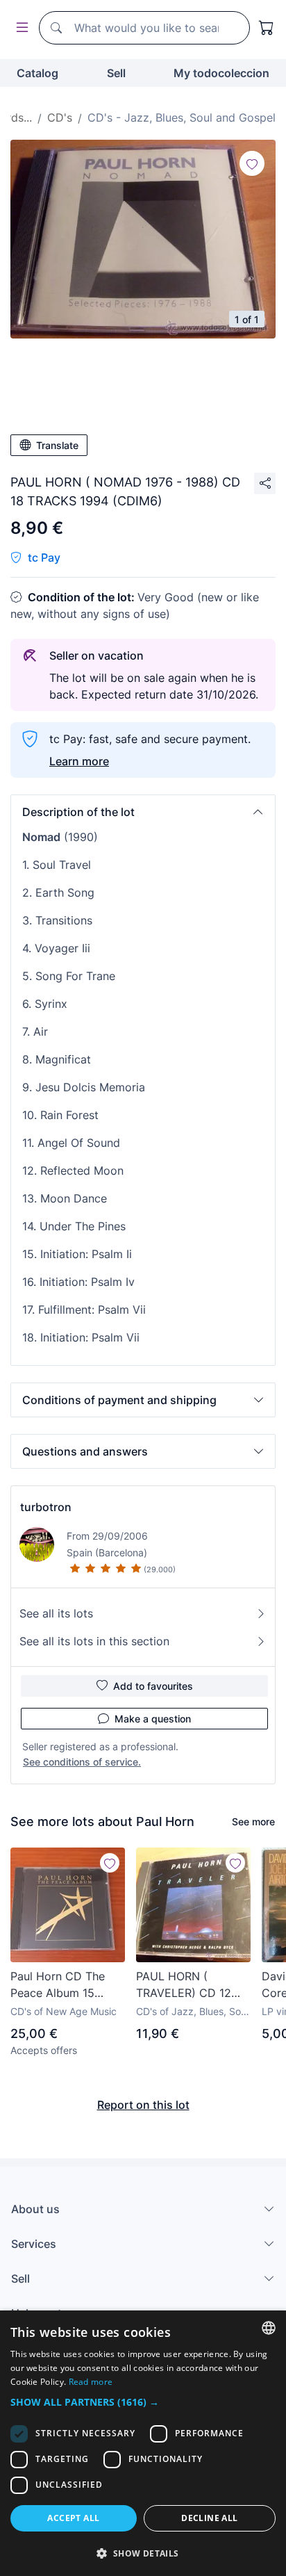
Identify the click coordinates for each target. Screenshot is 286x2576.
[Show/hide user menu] (19, 28)
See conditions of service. (82, 1762)
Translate (57, 445)
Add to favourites (153, 1686)
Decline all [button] (209, 2518)
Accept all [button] (73, 2518)
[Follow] (252, 163)
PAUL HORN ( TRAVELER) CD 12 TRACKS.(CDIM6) (184, 1985)
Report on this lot (143, 2105)
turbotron (46, 1507)
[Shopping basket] (267, 28)
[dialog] (143, 2443)
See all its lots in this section (94, 1641)
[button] (143, 812)
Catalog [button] (37, 73)
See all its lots (56, 1613)
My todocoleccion (221, 73)
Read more (91, 2382)
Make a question (153, 1719)
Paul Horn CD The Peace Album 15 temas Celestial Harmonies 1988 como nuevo (58, 1985)
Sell (116, 73)
